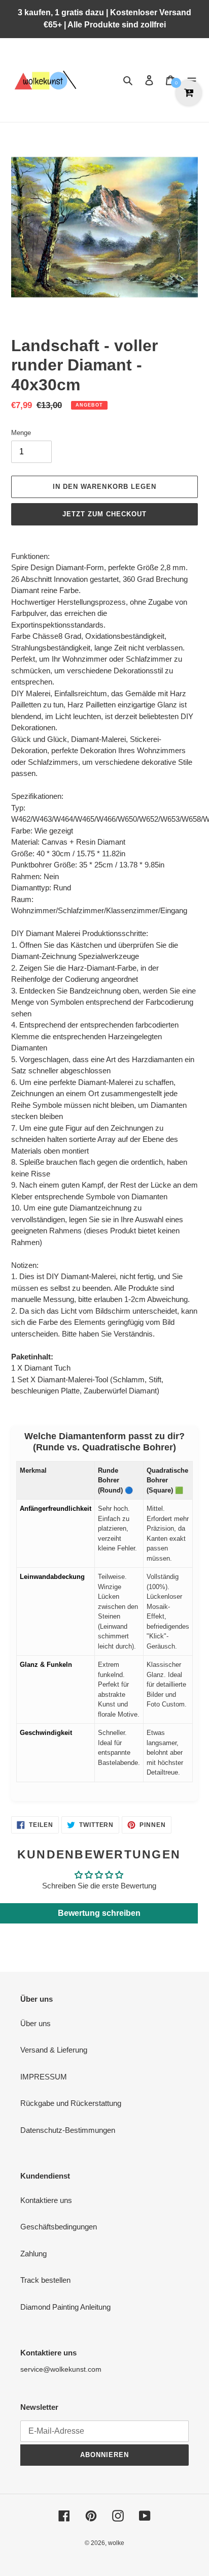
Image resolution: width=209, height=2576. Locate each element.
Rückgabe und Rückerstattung (71, 2103)
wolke (116, 2543)
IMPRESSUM (44, 2077)
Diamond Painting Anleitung (65, 2307)
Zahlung (33, 2254)
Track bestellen (45, 2280)
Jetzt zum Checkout (105, 514)
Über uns (36, 2023)
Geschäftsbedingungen (59, 2227)
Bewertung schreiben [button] (99, 1913)
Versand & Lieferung (54, 2050)
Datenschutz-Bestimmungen (68, 2130)
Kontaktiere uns (46, 2200)
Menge (21, 433)
